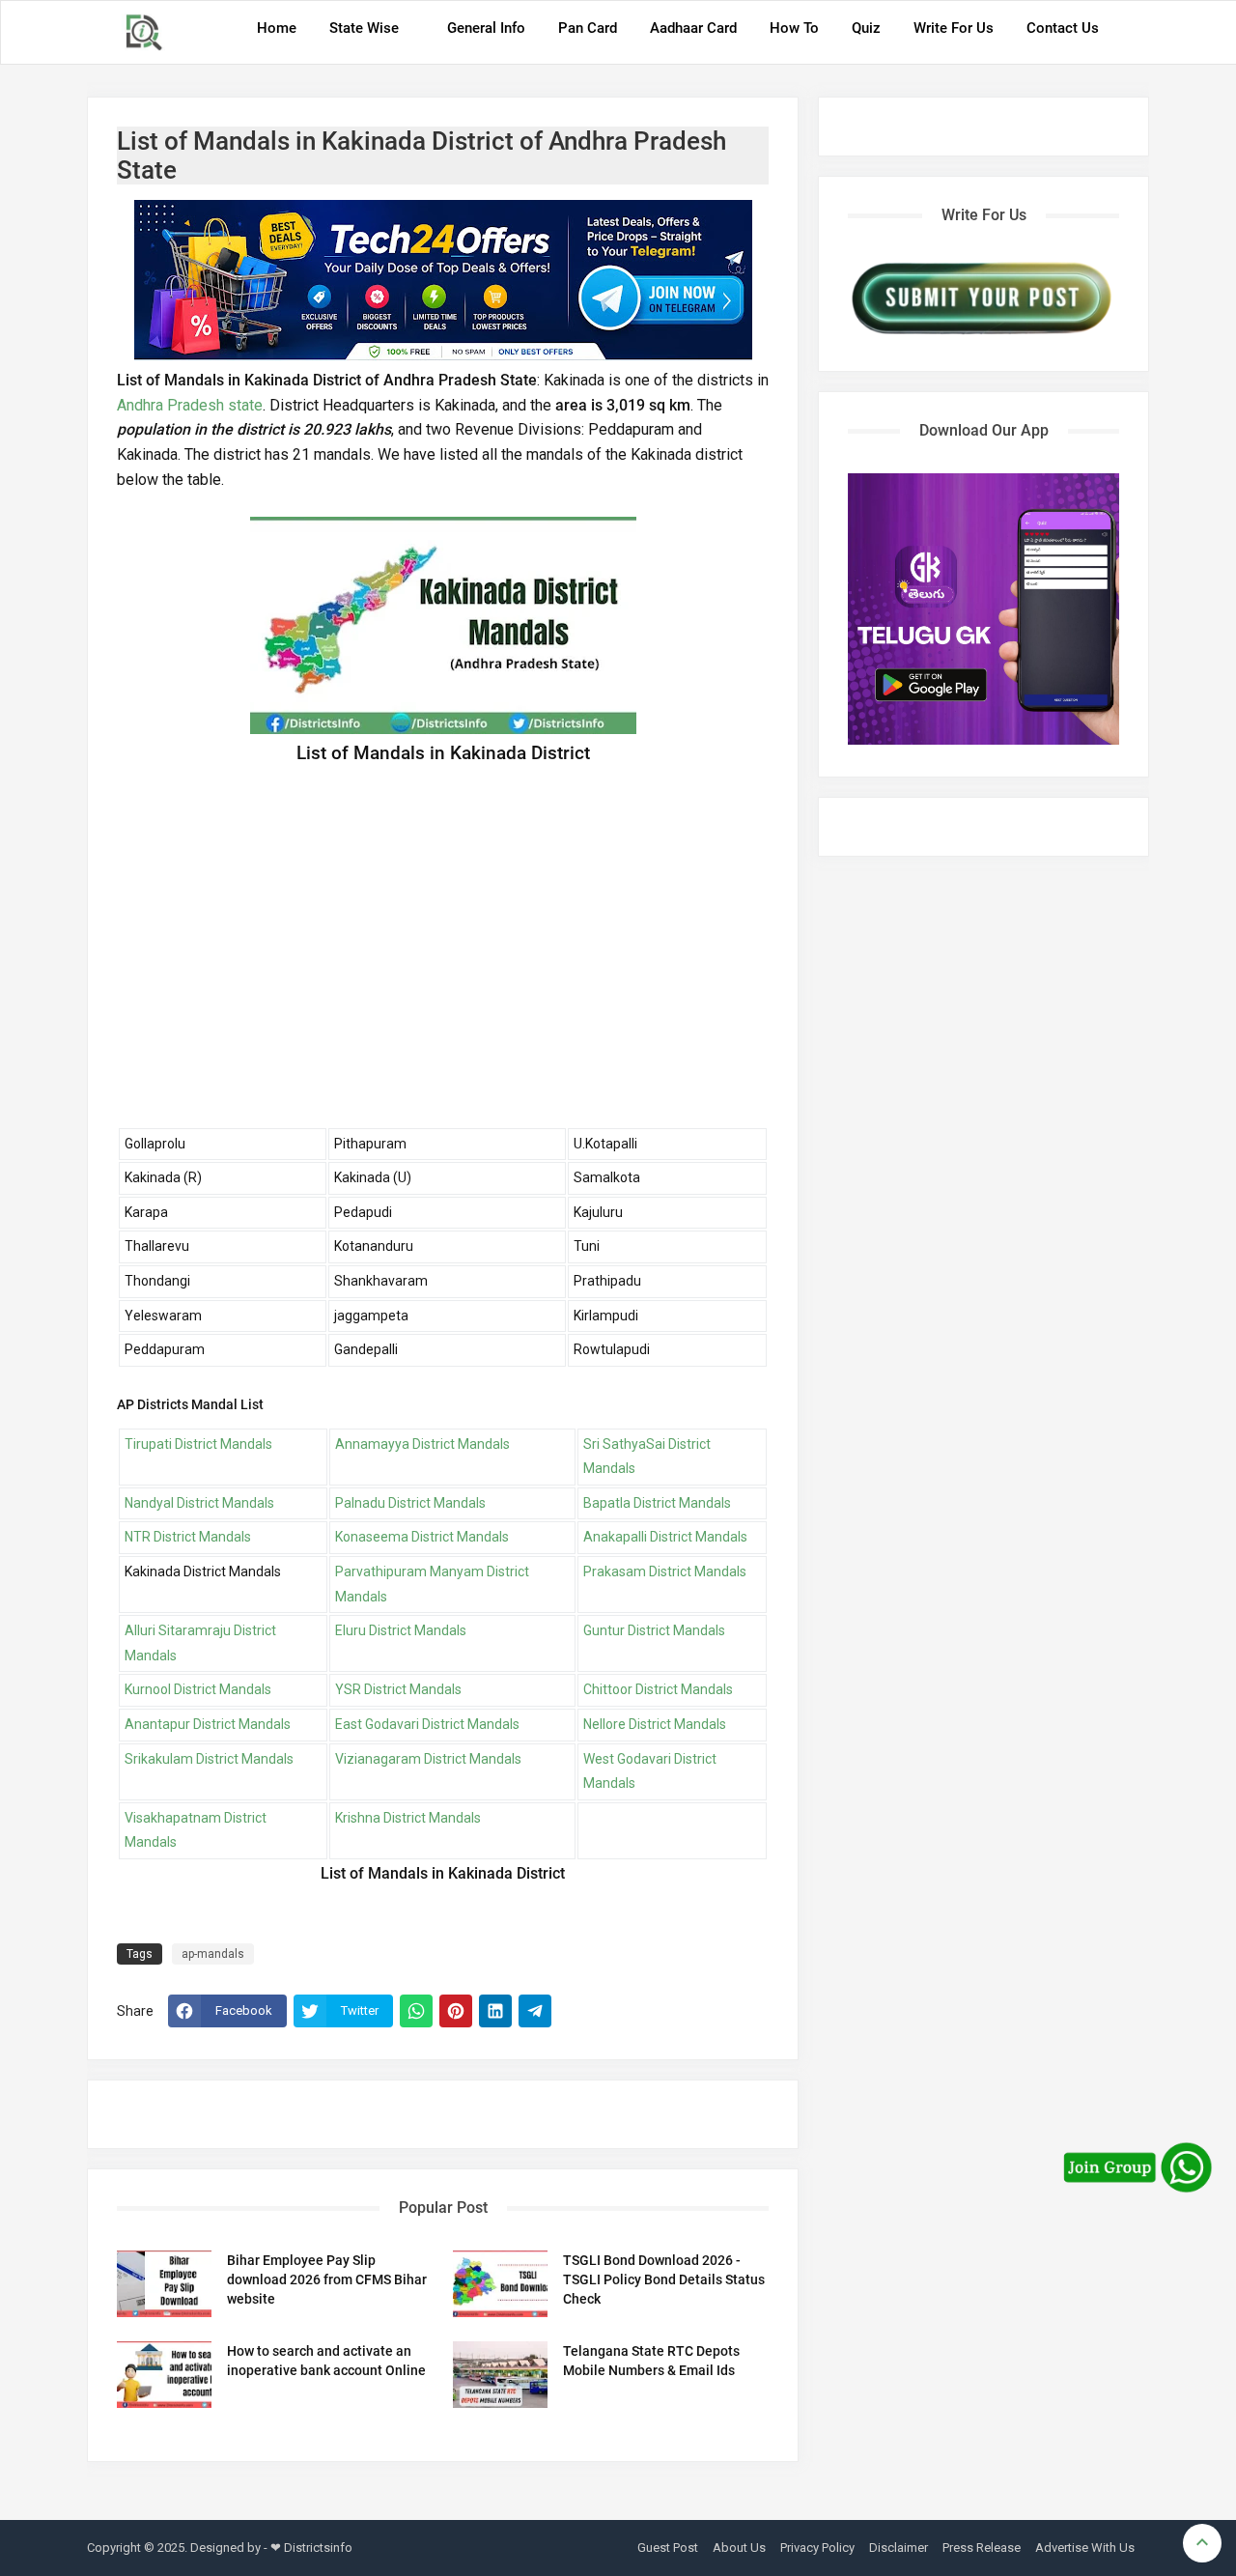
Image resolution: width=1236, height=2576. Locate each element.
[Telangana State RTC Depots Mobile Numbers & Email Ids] (500, 2375)
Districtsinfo (318, 2548)
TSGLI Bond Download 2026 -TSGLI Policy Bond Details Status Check (664, 2279)
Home (277, 28)
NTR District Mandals (188, 1537)
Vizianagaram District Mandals (428, 1759)
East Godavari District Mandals (427, 1724)
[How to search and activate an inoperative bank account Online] (164, 2375)
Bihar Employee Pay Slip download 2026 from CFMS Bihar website (327, 2279)
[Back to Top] (1202, 2543)
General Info (486, 28)
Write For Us (954, 28)
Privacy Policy (817, 2548)
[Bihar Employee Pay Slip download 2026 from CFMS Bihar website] (164, 2284)
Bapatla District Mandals (657, 1503)
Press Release (982, 2548)
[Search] (1129, 35)
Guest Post (668, 2548)
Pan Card (588, 28)
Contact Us (1063, 28)
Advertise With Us (1085, 2548)
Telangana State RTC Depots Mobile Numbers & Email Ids (651, 2361)
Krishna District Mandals (408, 1818)
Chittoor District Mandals (658, 1689)
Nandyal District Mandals (199, 1503)
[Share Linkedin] (495, 2011)
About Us (739, 2548)
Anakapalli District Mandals (665, 1537)
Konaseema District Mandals (422, 1537)
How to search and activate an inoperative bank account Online (326, 2361)
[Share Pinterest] (456, 2011)
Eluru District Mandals (401, 1630)
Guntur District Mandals (654, 1630)
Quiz (866, 28)
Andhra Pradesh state (190, 405)
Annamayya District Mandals (422, 1444)
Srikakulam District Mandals (209, 1759)
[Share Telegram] (535, 2011)
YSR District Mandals (398, 1689)
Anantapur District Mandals (208, 1724)
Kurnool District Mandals (198, 1689)
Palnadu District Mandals (410, 1503)
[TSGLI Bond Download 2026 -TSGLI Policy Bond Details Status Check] (500, 2284)
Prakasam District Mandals (665, 1571)
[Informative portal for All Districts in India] (151, 32)
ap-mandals (213, 1954)
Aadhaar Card (693, 28)
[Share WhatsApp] (416, 2011)
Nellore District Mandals (655, 1724)
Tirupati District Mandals (198, 1444)
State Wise (364, 28)
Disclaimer (899, 2548)
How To (794, 28)
